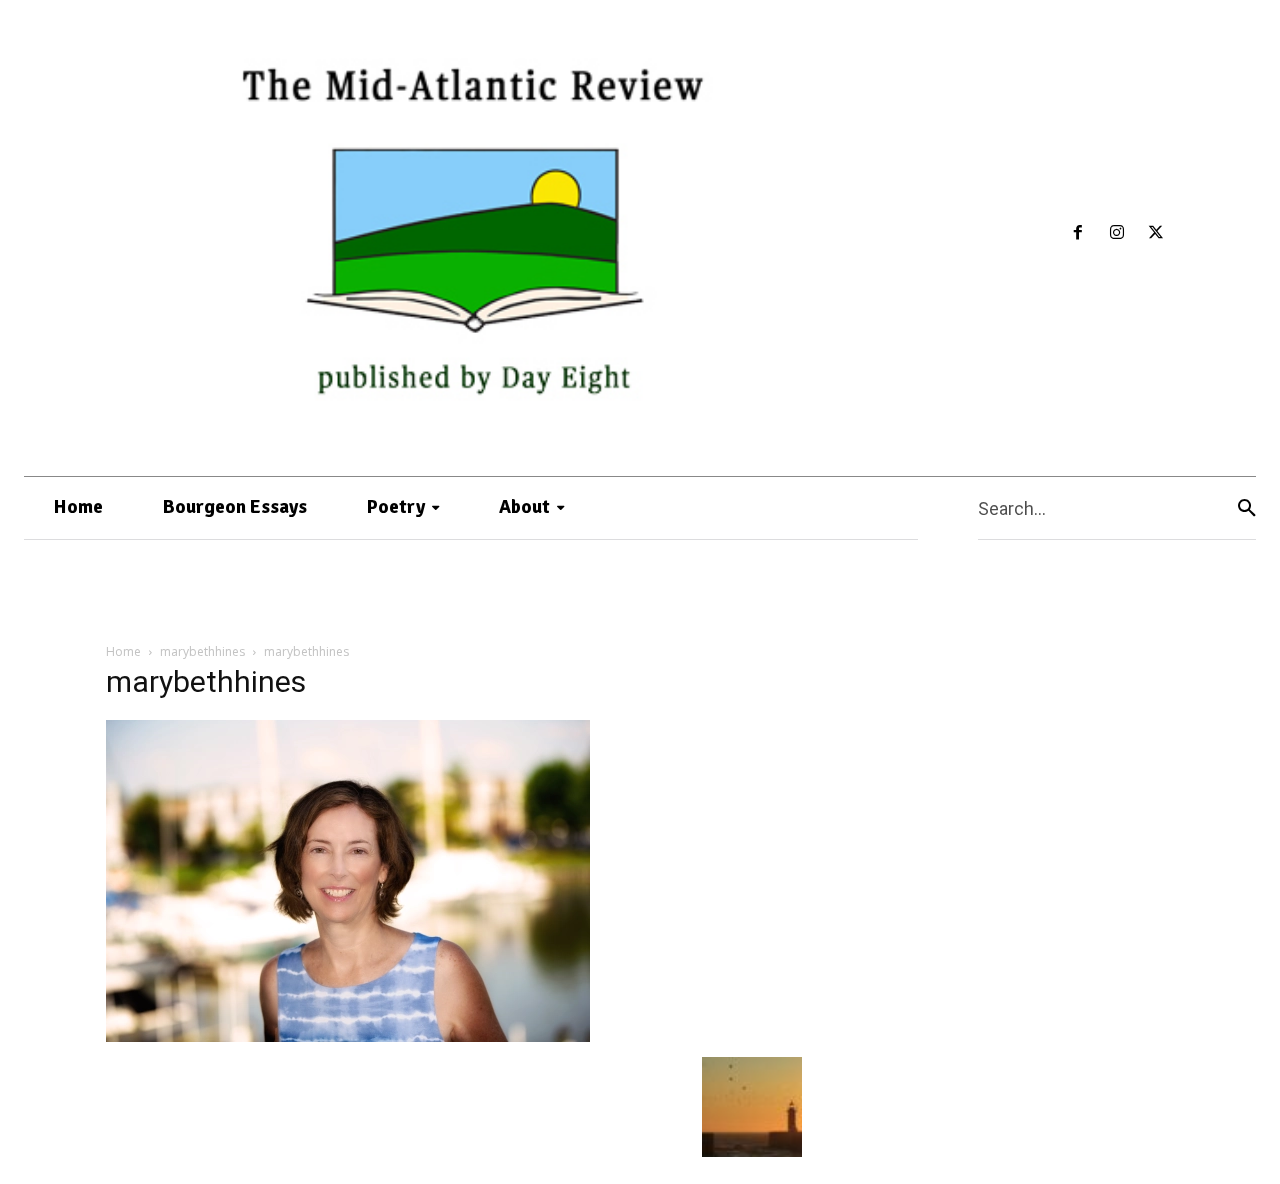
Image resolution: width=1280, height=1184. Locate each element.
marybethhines (202, 651)
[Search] (1247, 508)
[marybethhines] (348, 1036)
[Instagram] (1117, 233)
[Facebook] (1078, 233)
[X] (1155, 233)
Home (123, 651)
